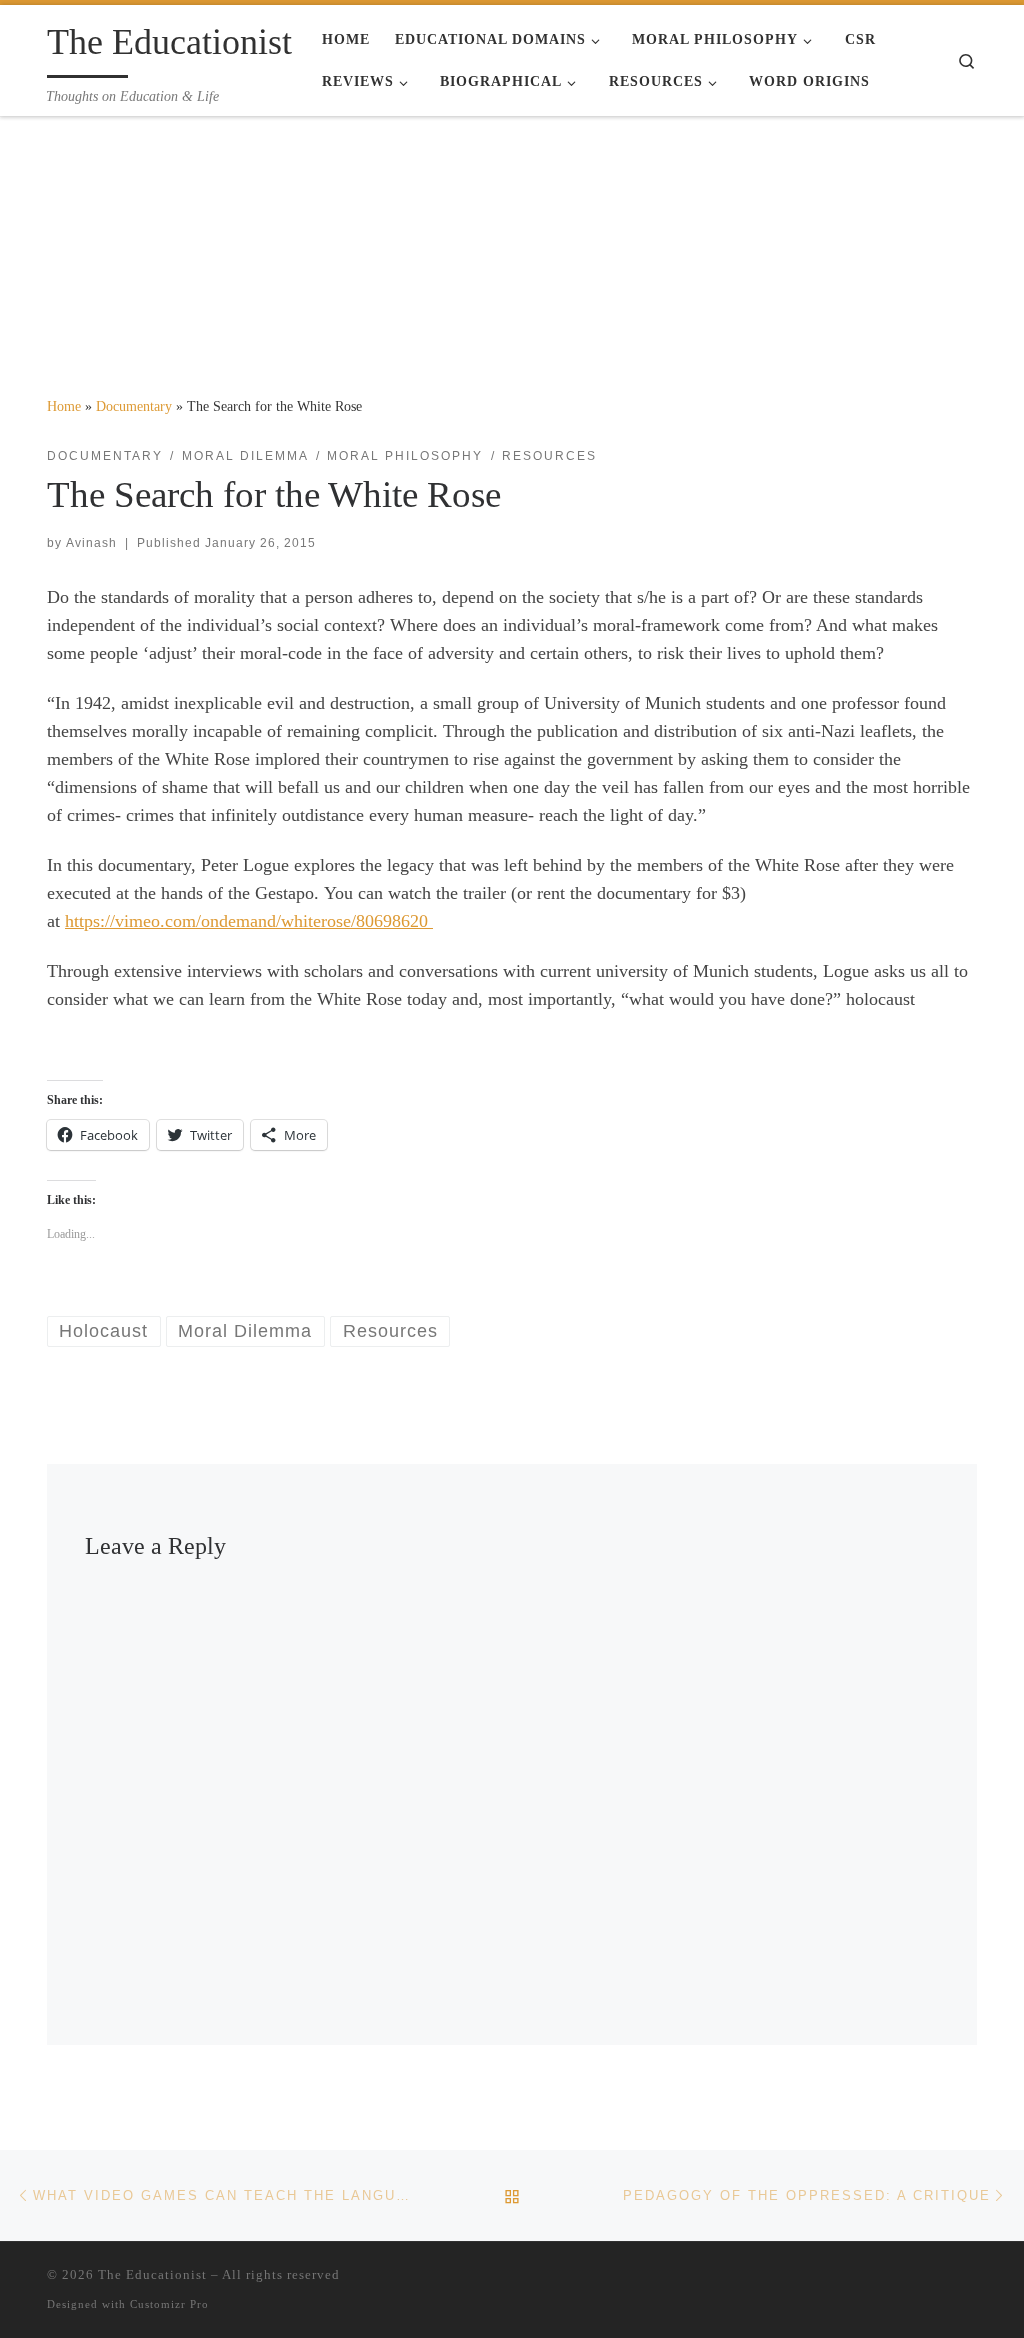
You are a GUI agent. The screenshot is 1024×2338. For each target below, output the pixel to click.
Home (64, 406)
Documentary (134, 406)
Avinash (91, 543)
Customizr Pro (169, 2304)
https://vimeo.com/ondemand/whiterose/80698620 (249, 921)
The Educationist (152, 2274)
